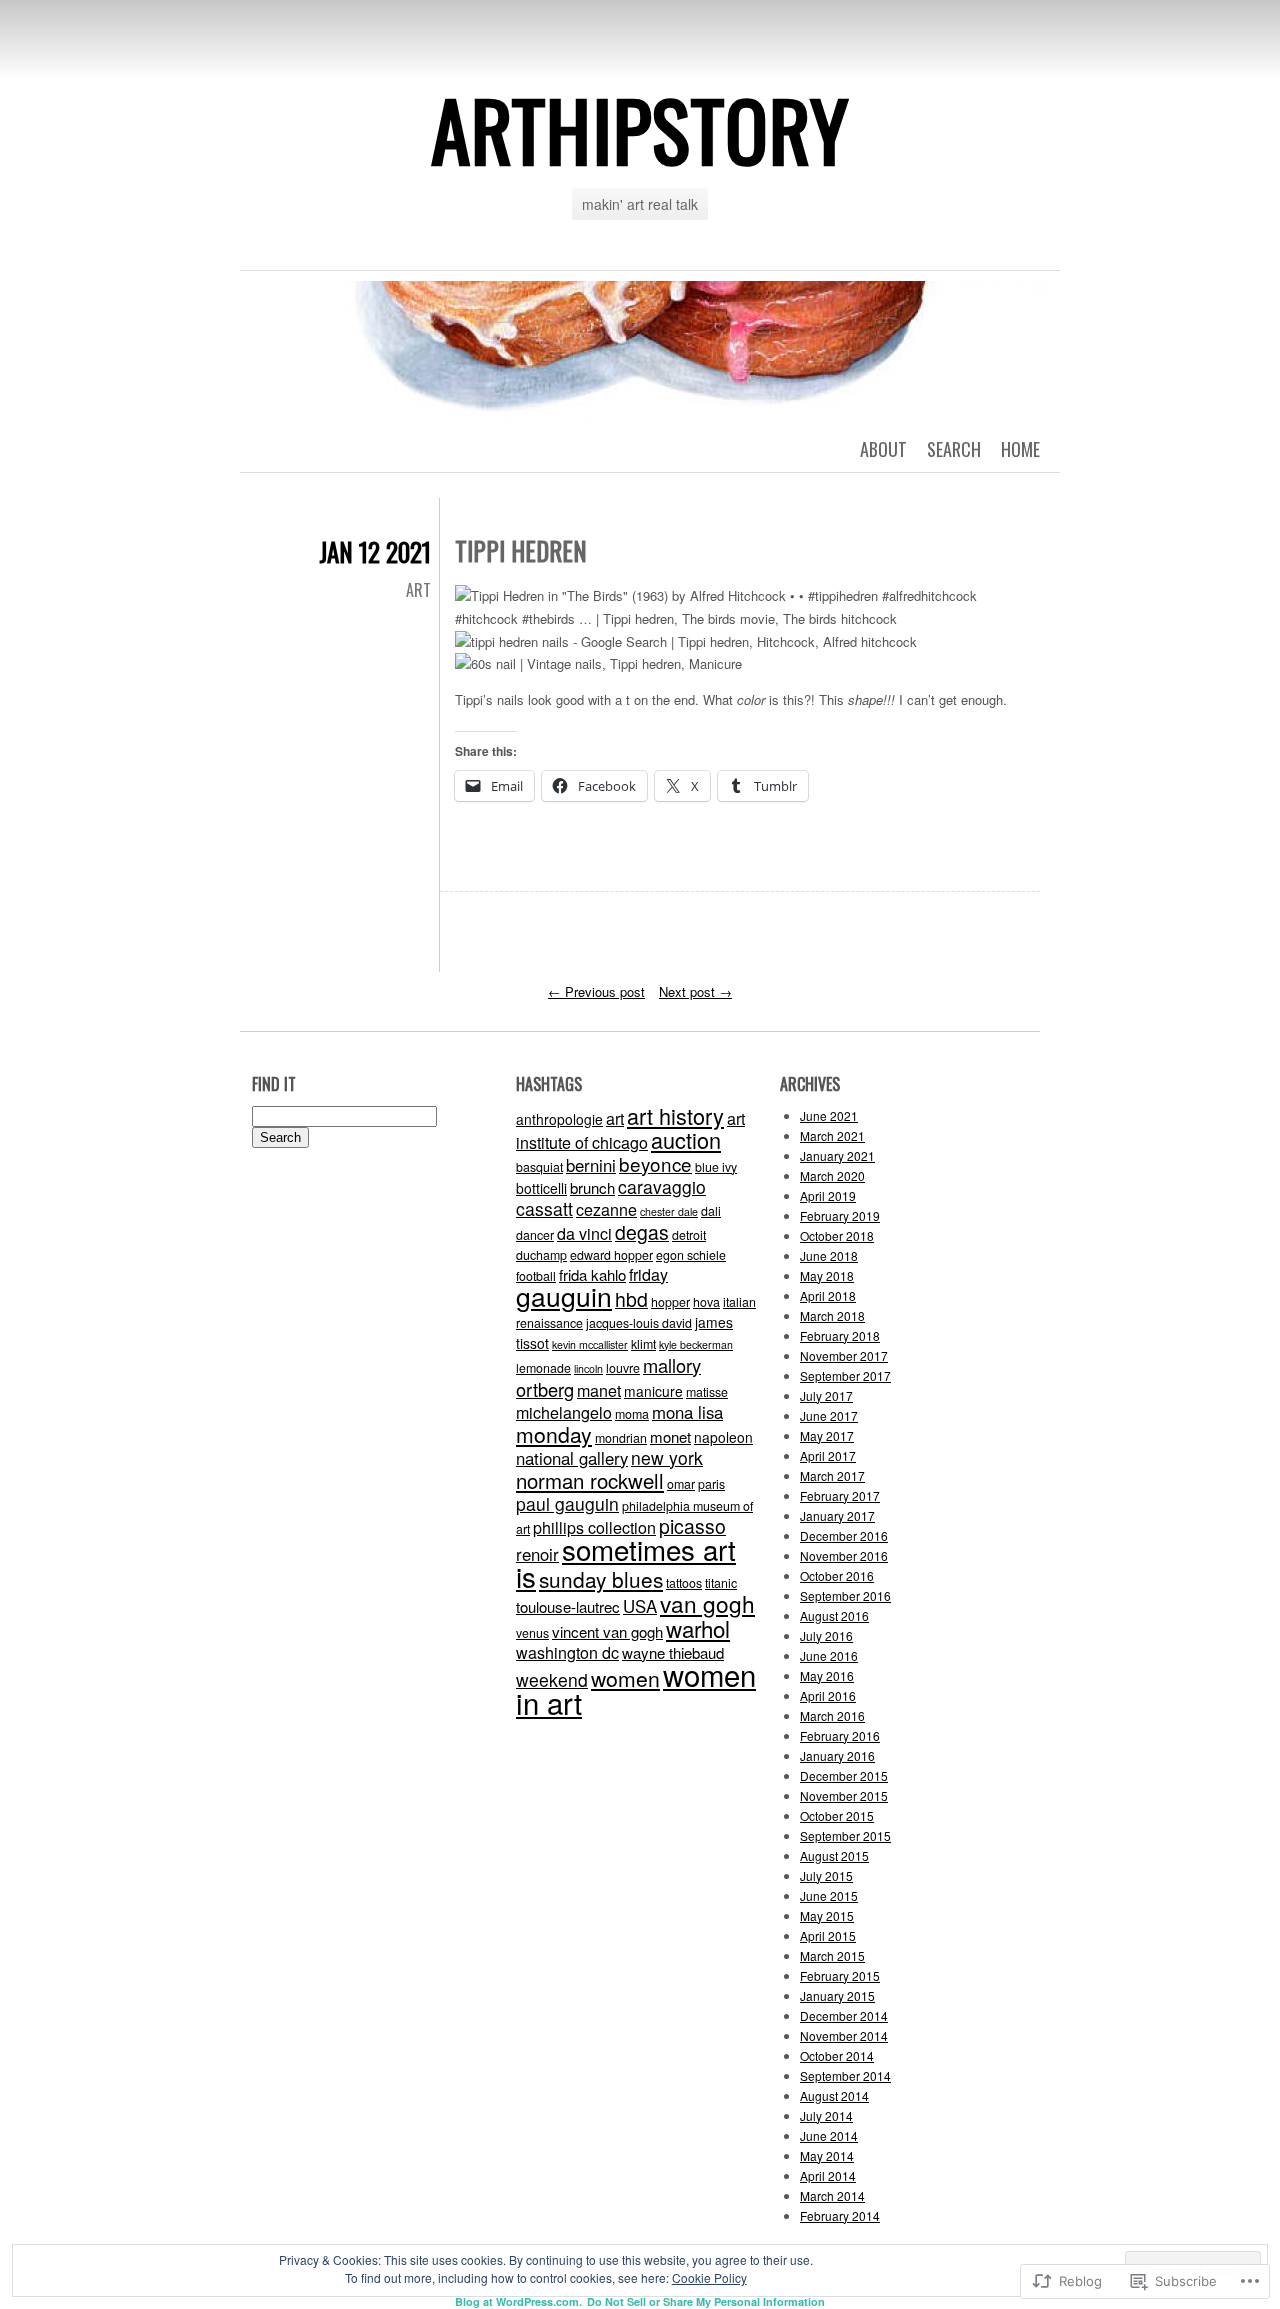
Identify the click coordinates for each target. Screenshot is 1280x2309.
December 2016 (844, 1535)
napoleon (723, 1437)
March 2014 (832, 2195)
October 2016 (837, 1575)
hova (706, 1302)
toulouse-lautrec (568, 1606)
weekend (552, 1679)
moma (632, 1414)
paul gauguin (567, 1503)
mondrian (621, 1438)
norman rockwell (590, 1480)
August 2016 (834, 1615)
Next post (695, 991)
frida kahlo (592, 1274)
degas (642, 1232)
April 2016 (828, 1695)
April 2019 (828, 1195)
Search (954, 449)
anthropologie (559, 1119)
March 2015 (832, 1955)
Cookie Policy (709, 2277)
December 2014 (844, 2015)
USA (640, 1606)
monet (670, 1436)
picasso (692, 1526)
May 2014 (827, 2155)
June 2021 (829, 1115)
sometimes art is (626, 1562)
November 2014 (844, 2035)
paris (711, 1484)
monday (554, 1434)
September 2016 (845, 1595)
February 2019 (840, 1215)
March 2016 (832, 1715)
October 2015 (837, 1815)
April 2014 (828, 2175)
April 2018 (828, 1295)
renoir (537, 1554)
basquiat (539, 1167)
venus (532, 1633)
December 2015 (844, 1775)
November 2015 (844, 1795)
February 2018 (840, 1335)
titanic (721, 1583)
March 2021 (832, 1135)
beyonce (655, 1163)
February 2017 (840, 1495)
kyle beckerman (696, 1344)
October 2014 (837, 2055)
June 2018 (829, 1255)
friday (648, 1274)
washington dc (567, 1652)
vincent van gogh (607, 1631)
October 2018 (837, 1235)
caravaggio (662, 1186)
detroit (689, 1235)
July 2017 (826, 1395)
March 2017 (832, 1475)
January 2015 (837, 1995)
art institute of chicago (630, 1130)
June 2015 (829, 1895)
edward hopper (611, 1255)
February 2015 (840, 1975)
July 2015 (826, 1875)
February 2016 (840, 1735)
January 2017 (837, 1515)
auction (686, 1139)
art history (675, 1115)
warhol (698, 1628)
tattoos (684, 1583)
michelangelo (564, 1412)
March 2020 (832, 1175)
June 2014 (829, 2135)
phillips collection (594, 1527)
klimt (643, 1344)
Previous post (596, 991)
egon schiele (691, 1255)
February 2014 (840, 2215)
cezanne (606, 1209)
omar (681, 1484)
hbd (631, 1299)
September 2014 (845, 2075)
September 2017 (845, 1375)
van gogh (707, 1603)
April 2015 (828, 1935)
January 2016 (837, 1755)
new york (667, 1457)
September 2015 (845, 1835)
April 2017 (828, 1455)
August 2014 (834, 2095)
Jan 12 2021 (375, 551)
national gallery (572, 1458)
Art (418, 590)
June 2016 (829, 1655)
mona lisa (687, 1412)
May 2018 (827, 1275)
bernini (591, 1165)
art (615, 1118)
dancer (535, 1235)
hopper (670, 1302)
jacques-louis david (639, 1323)
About (883, 449)
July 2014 (826, 2115)
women (625, 1678)
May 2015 (827, 1915)
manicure (653, 1391)
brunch (592, 1187)
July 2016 (826, 1635)
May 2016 (827, 1675)
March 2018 (832, 1315)
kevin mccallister (590, 1344)
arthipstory (640, 129)
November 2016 (844, 1555)
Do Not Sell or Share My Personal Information (706, 2301)
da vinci (584, 1233)
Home (1020, 449)
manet (599, 1390)
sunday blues (601, 1579)
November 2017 (844, 1355)
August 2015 (834, 1855)
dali (711, 1211)
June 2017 (829, 1415)
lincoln (588, 1368)
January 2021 (837, 1155)
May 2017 (827, 1435)
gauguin (564, 1296)
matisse (707, 1392)
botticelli (541, 1188)
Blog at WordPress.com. (518, 2301)
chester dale (669, 1211)
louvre (623, 1368)
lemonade (543, 1368)
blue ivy (716, 1167)
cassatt (544, 1208)
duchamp (541, 1255)
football (536, 1276)
